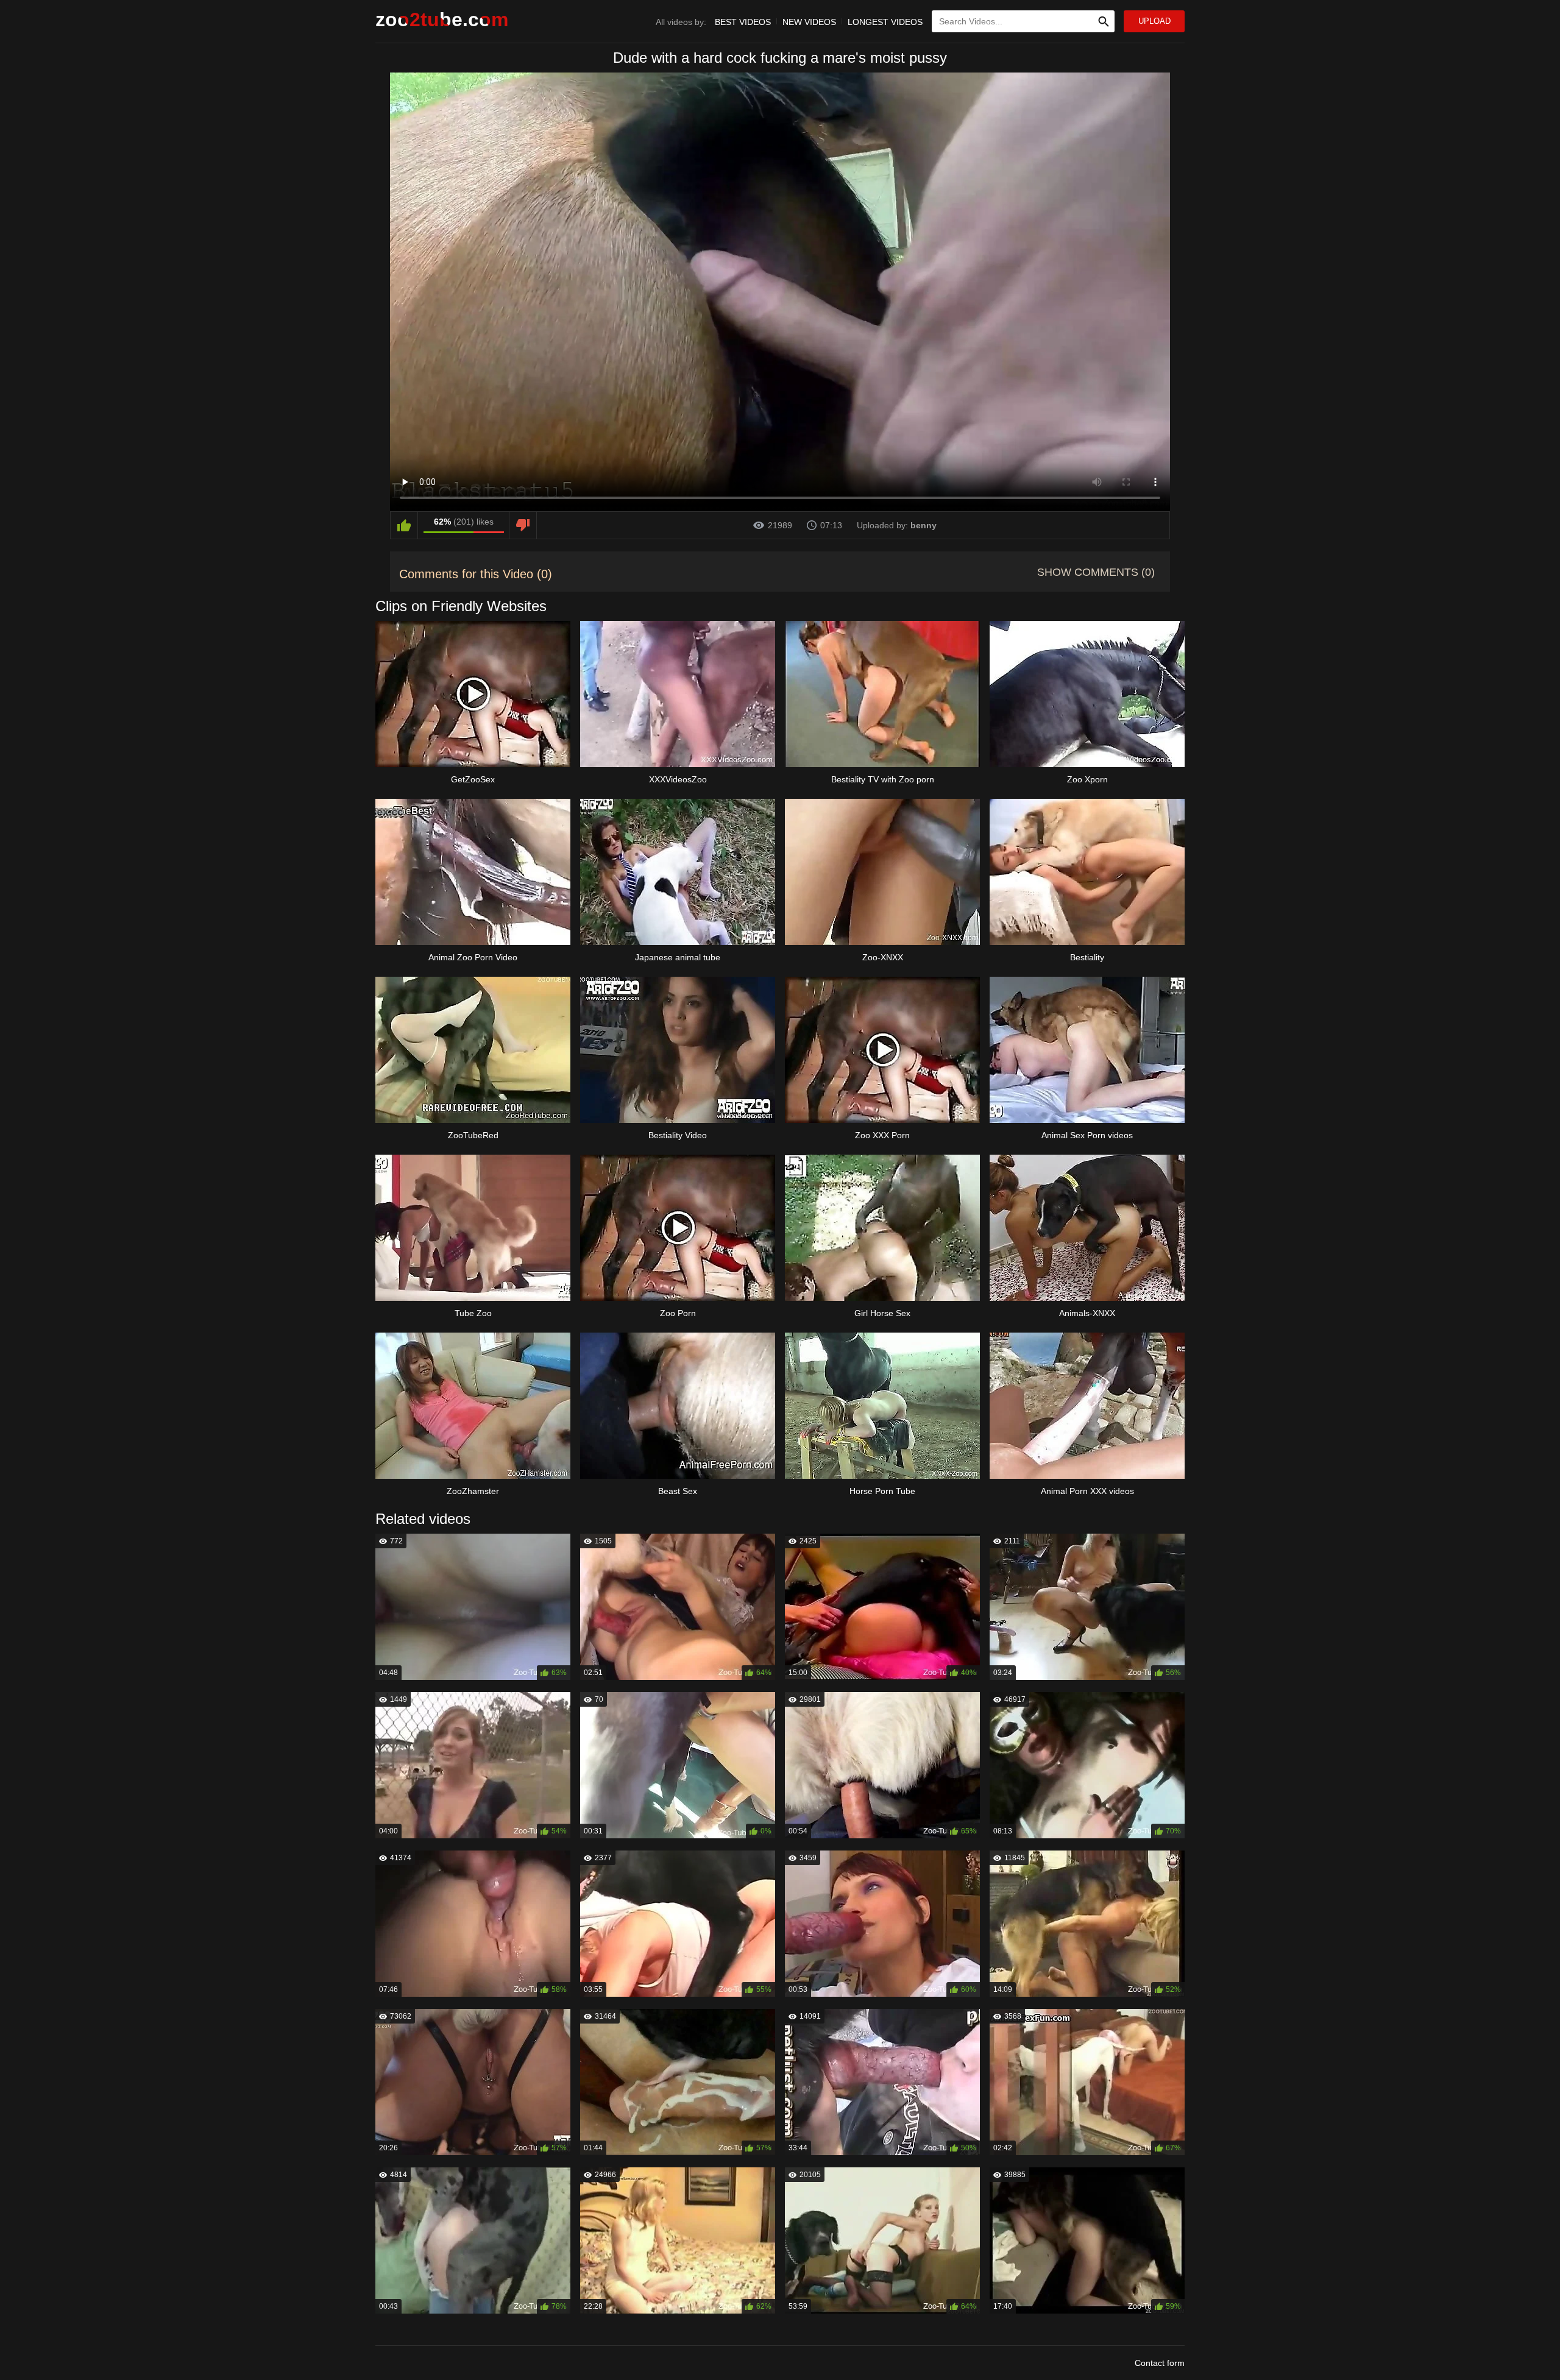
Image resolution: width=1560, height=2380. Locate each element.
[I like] (404, 525)
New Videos (809, 22)
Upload (1154, 21)
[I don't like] (523, 525)
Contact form (1160, 2363)
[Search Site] (1104, 21)
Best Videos (743, 22)
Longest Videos (885, 22)
